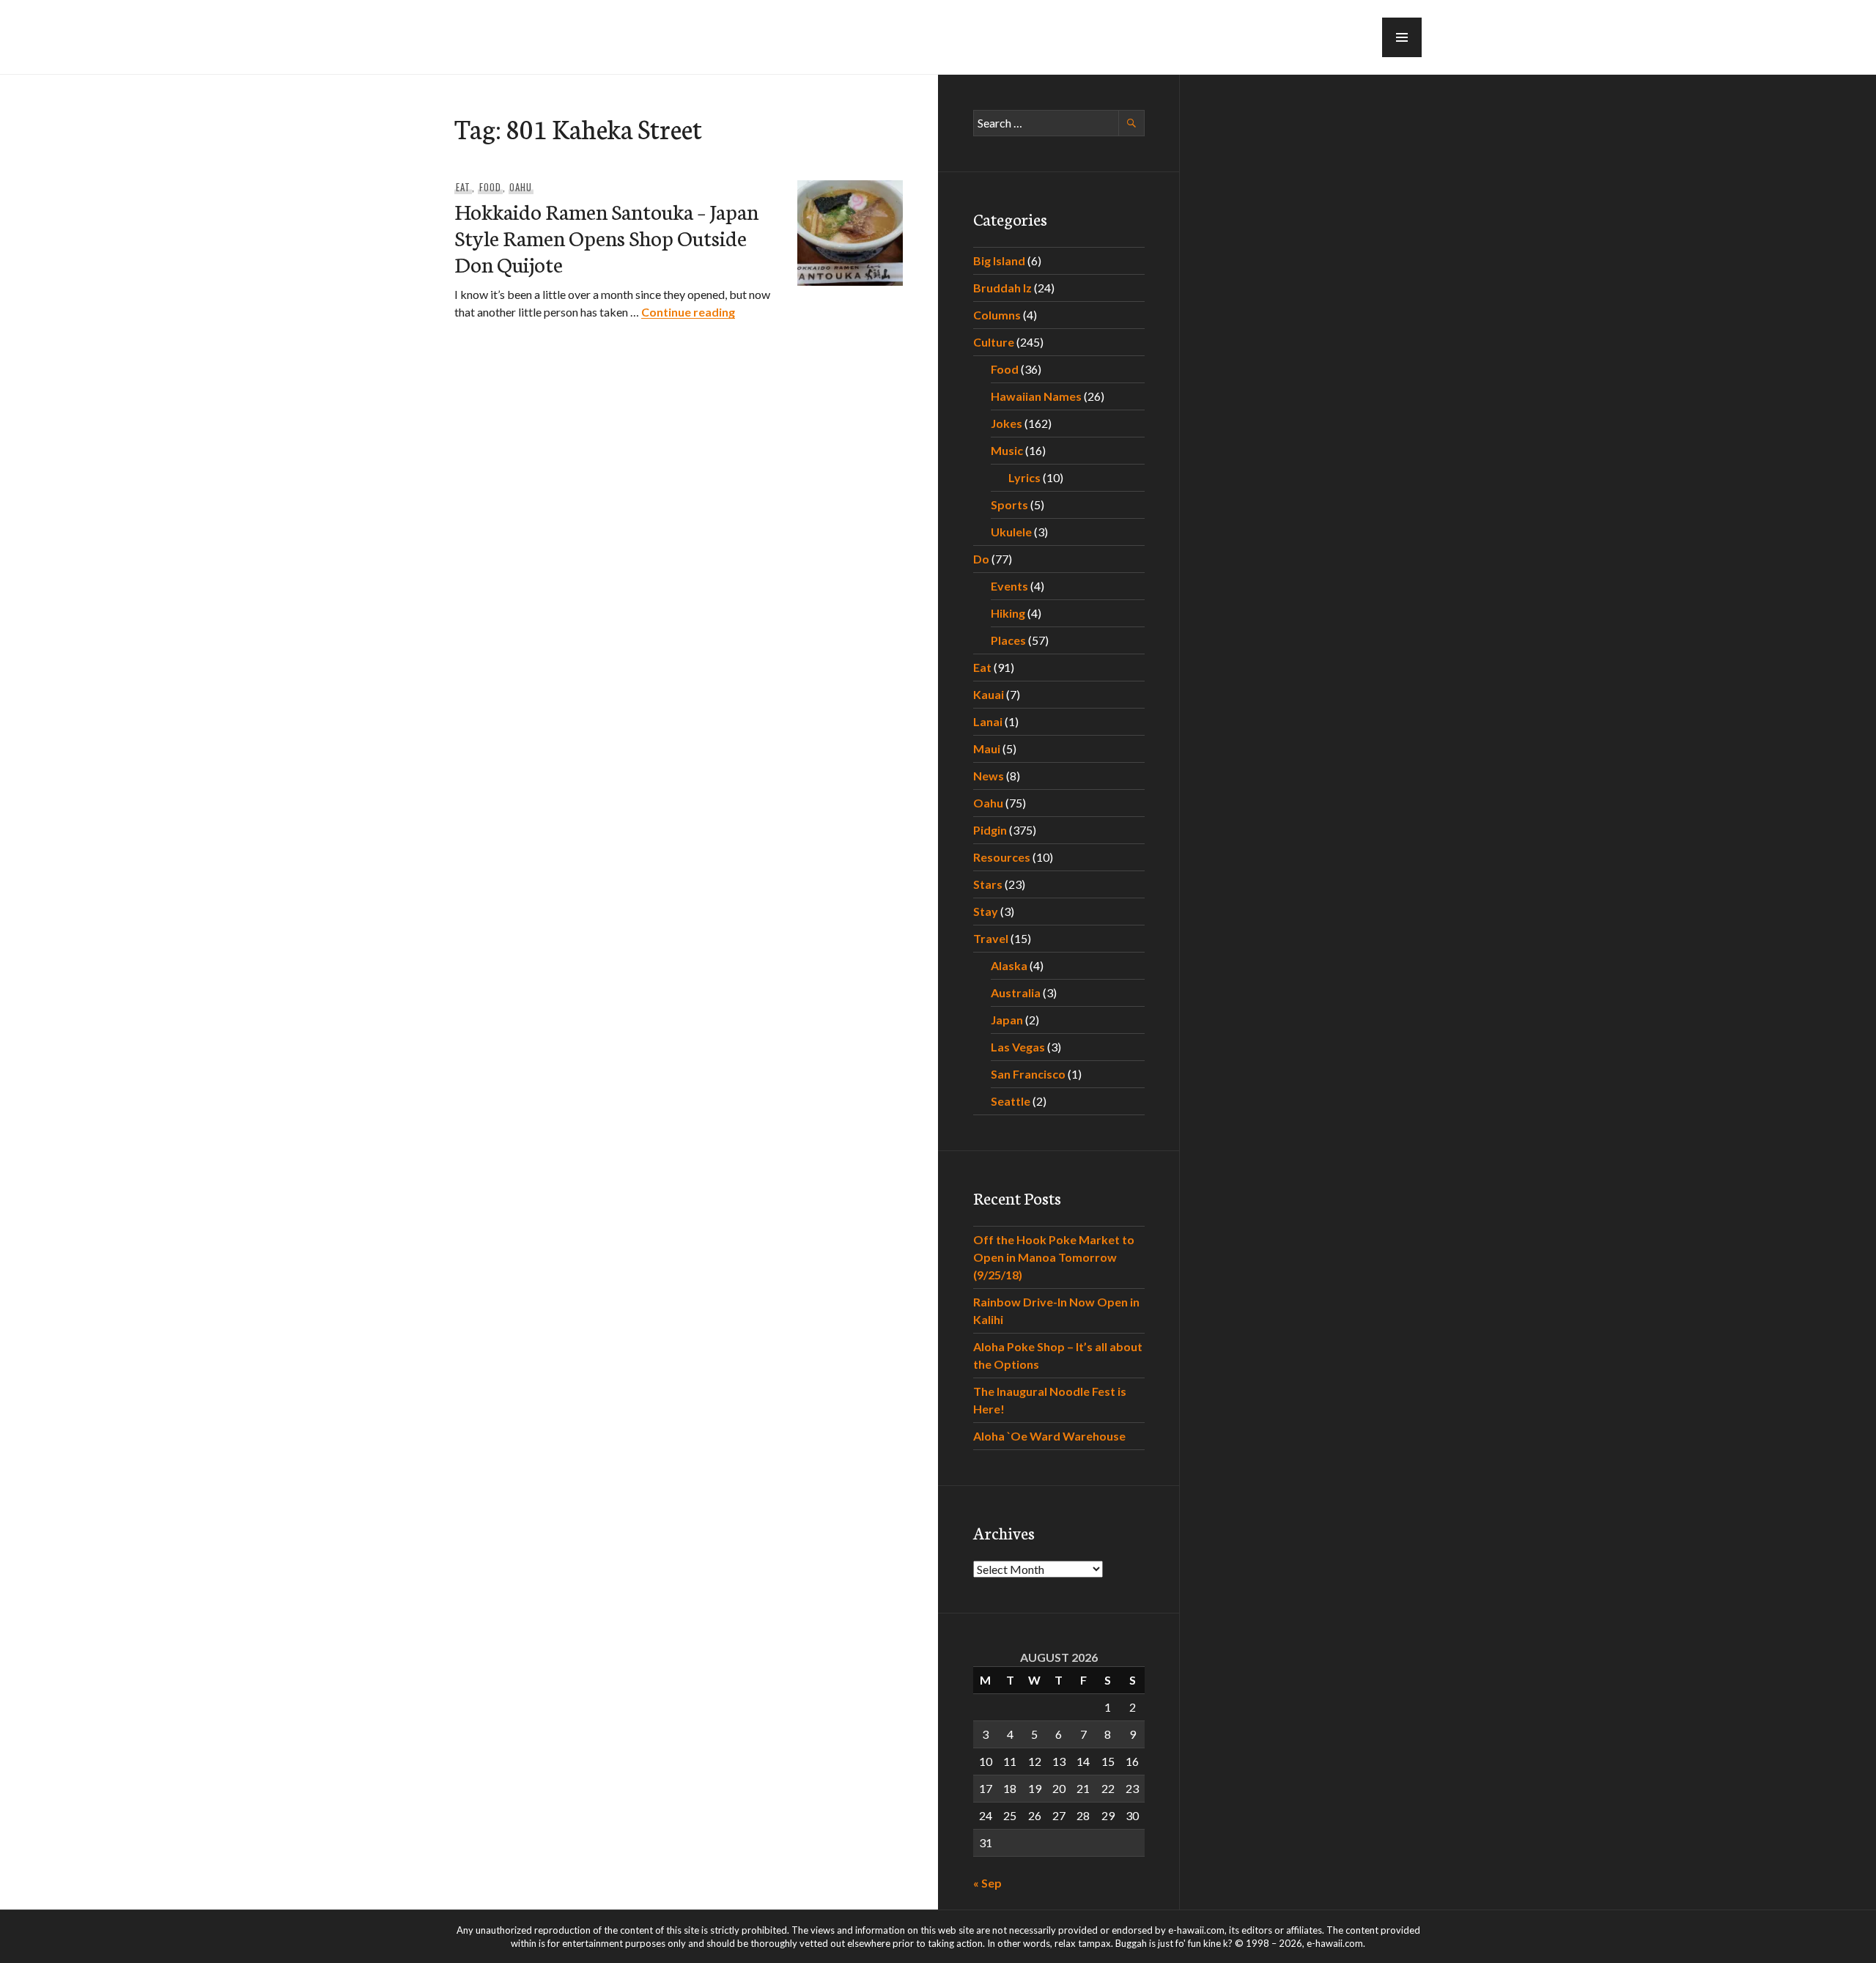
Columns (997, 315)
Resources (1002, 857)
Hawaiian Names (1036, 396)
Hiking (1008, 613)
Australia (1016, 992)
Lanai (988, 721)
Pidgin (990, 830)
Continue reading (688, 312)
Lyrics (1024, 477)
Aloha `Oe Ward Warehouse (1049, 1436)
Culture (994, 342)
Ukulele (1011, 532)
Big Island (999, 260)
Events (1009, 586)
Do (981, 559)
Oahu (521, 187)
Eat (463, 187)
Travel (991, 938)
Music (1007, 450)
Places (1008, 640)
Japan (1007, 1020)
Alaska (1009, 965)
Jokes (1007, 423)
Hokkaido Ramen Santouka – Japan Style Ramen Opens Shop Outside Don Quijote (606, 237)
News (989, 776)
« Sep (987, 1883)
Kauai (989, 694)
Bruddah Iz (1002, 288)
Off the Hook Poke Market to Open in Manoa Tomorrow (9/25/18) (1054, 1257)
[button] (1402, 37)
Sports (1009, 504)
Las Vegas (1018, 1047)
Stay (986, 911)
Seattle (1011, 1101)
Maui (987, 748)
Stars (988, 884)
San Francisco (1028, 1074)
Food (490, 187)
